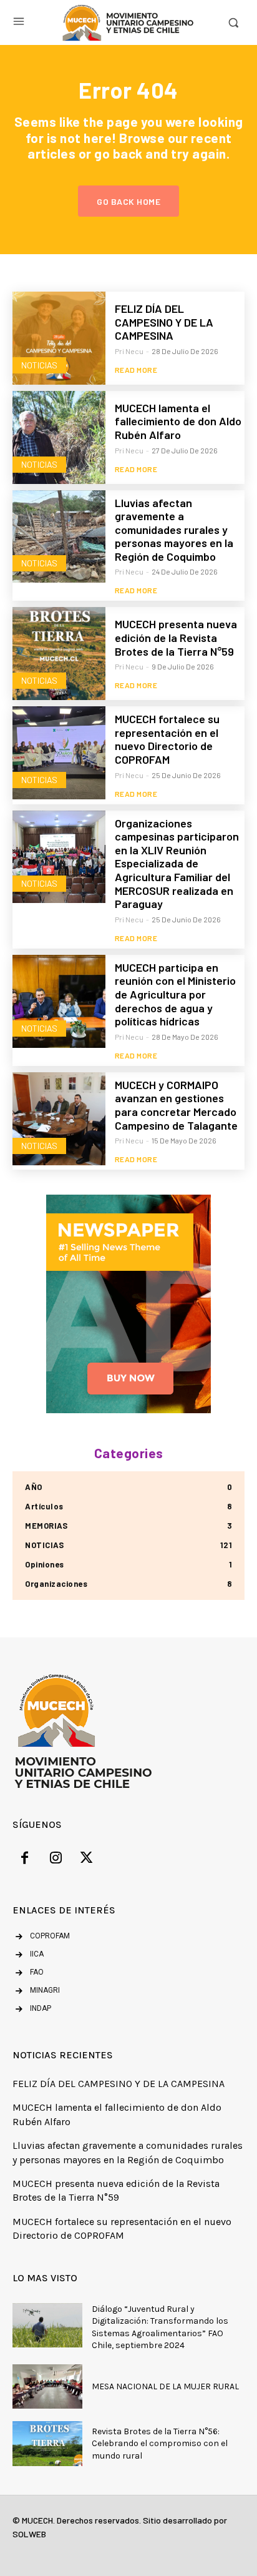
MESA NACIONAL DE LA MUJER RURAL (165, 2386)
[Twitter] (87, 1860)
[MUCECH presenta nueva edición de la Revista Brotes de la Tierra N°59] (59, 654)
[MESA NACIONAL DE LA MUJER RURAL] (47, 2386)
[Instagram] (56, 1860)
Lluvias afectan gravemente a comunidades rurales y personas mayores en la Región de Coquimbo (174, 530)
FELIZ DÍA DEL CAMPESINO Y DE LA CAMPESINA (164, 322)
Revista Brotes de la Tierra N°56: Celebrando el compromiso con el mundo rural (160, 2444)
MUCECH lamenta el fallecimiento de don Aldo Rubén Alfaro (178, 421)
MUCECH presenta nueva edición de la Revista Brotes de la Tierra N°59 (176, 637)
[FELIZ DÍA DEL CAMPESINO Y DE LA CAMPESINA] (59, 338)
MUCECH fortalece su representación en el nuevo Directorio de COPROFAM (167, 739)
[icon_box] (28, 1955)
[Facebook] (25, 1860)
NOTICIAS (39, 365)
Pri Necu (129, 351)
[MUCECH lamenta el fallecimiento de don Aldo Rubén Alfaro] (59, 437)
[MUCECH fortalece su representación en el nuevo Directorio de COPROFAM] (59, 753)
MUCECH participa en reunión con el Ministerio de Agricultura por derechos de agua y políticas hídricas (175, 994)
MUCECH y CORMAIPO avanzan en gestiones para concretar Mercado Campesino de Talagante (176, 1105)
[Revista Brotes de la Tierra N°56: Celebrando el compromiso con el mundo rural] (47, 2443)
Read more (136, 370)
